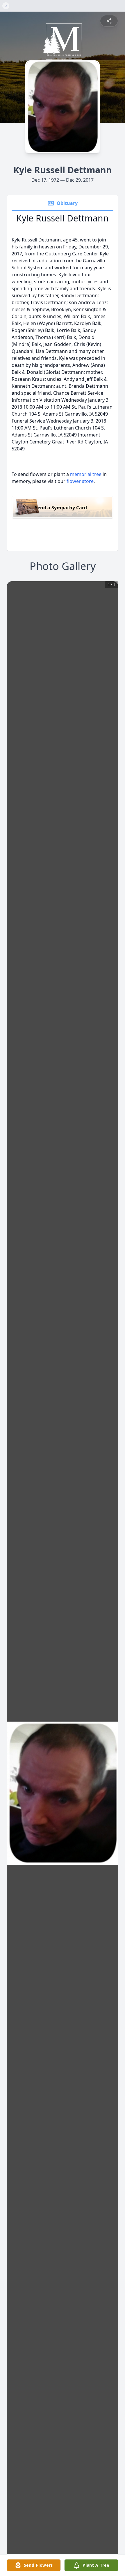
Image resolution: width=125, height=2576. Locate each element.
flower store (80, 481)
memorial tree (86, 474)
